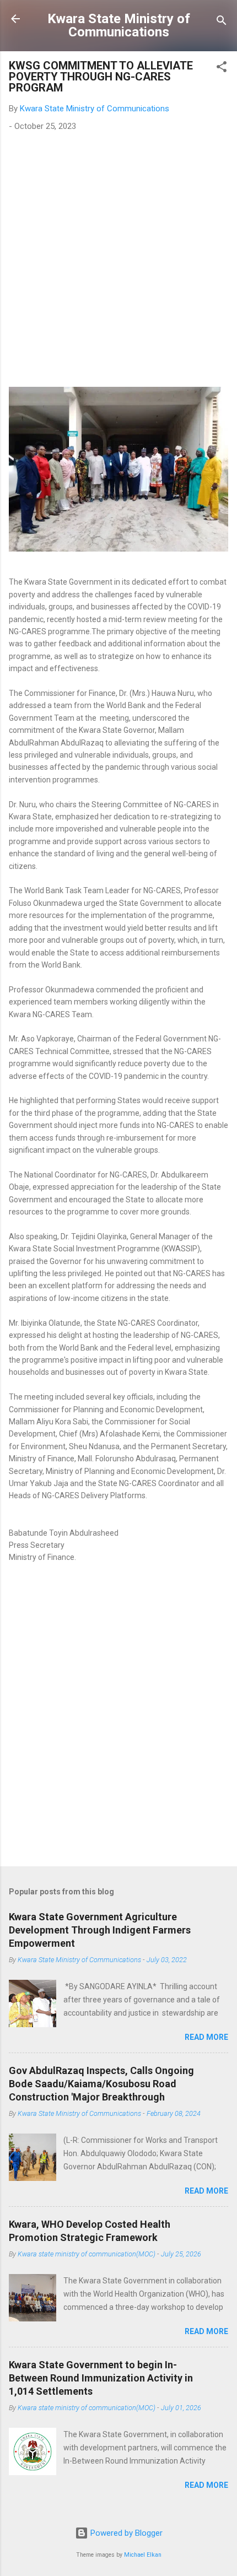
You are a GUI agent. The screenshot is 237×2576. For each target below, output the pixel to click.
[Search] (222, 22)
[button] (222, 69)
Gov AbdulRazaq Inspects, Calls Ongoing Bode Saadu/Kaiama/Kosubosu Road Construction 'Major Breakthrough (101, 2084)
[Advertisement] (118, 263)
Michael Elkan (143, 2555)
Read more (206, 2037)
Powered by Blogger (125, 2533)
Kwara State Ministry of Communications (119, 25)
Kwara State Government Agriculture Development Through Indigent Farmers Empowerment (100, 1930)
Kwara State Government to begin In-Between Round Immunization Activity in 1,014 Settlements (101, 2378)
